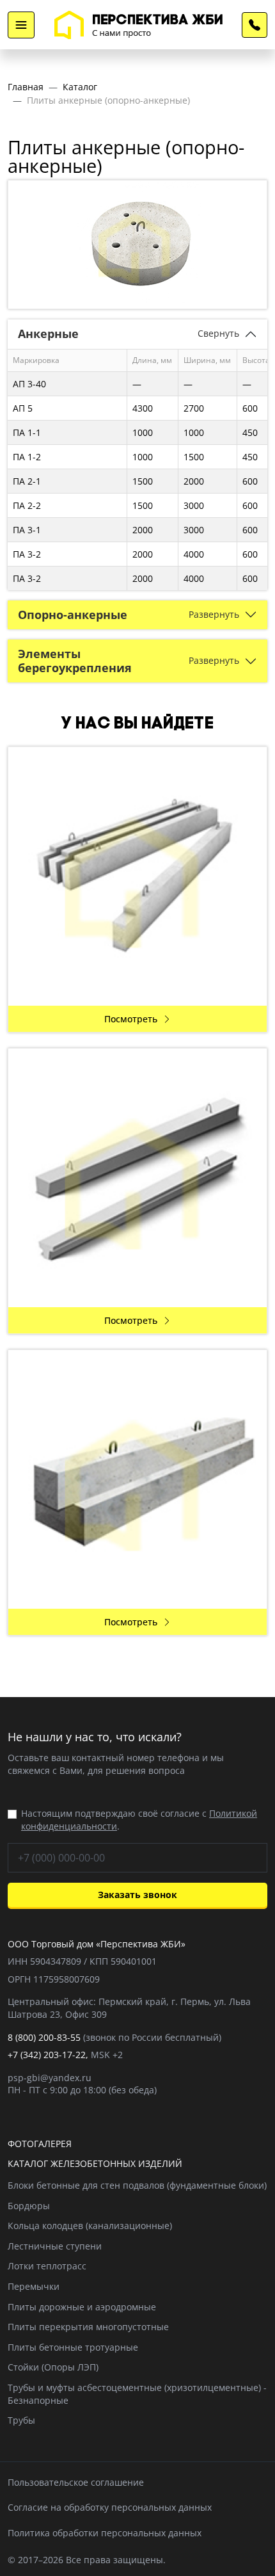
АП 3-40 (29, 384)
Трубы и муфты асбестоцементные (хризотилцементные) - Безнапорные (137, 2394)
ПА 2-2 (27, 505)
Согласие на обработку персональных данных (110, 2507)
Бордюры (29, 2206)
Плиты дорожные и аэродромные (82, 2307)
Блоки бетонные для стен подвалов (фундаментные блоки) (137, 2185)
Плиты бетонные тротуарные (73, 2347)
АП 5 (23, 408)
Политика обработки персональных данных (105, 2533)
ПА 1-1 (27, 432)
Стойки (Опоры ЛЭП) (53, 2367)
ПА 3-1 (27, 530)
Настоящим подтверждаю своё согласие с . (139, 1820)
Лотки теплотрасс (47, 2266)
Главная (26, 87)
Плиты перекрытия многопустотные (88, 2327)
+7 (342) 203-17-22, (48, 2055)
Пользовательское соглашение (76, 2482)
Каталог (80, 87)
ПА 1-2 (27, 457)
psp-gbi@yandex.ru (50, 2078)
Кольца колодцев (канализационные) (90, 2226)
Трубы (21, 2420)
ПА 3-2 (27, 554)
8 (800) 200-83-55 (255, 25)
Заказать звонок (137, 1895)
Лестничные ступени (55, 2246)
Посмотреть (131, 1019)
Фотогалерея (40, 2144)
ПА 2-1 (27, 481)
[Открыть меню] (21, 25)
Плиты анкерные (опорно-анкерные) (108, 100)
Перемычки (34, 2286)
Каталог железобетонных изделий (95, 2163)
